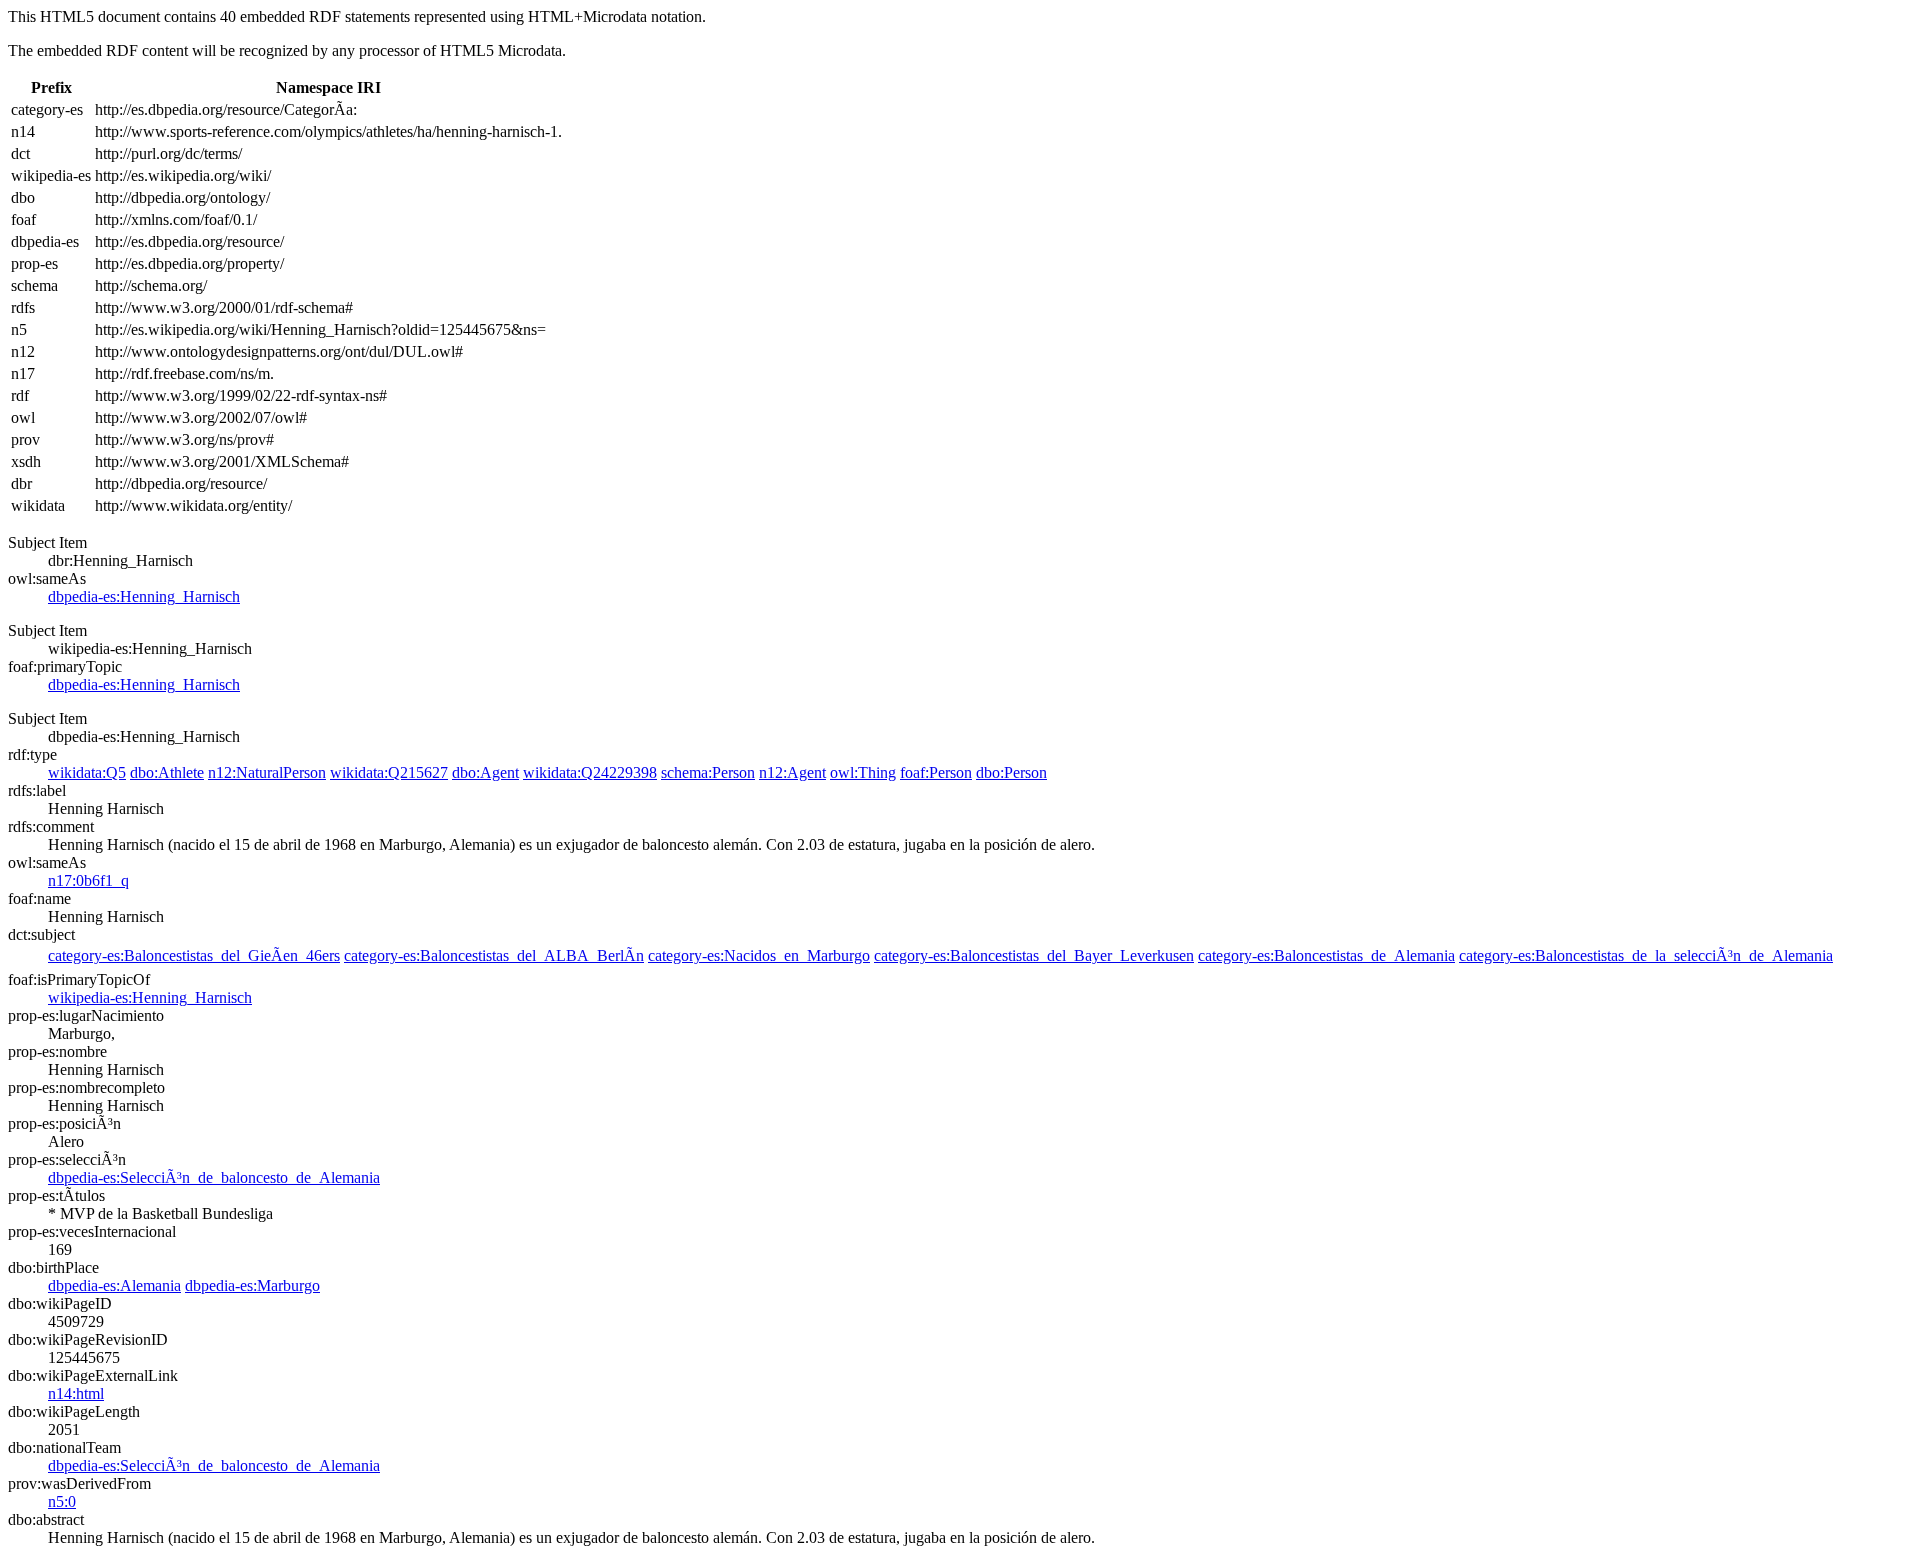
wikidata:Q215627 (389, 772)
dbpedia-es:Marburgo (252, 1285)
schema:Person (708, 772)
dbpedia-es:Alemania (114, 1285)
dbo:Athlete (167, 772)
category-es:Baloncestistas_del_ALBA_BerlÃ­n (494, 955)
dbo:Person (1011, 772)
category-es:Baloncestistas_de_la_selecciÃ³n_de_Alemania (1646, 955)
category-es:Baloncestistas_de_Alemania (1326, 955)
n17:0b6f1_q (88, 880)
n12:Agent (792, 772)
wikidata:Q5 (87, 772)
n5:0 (62, 1501)
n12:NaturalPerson (267, 772)
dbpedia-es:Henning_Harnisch (144, 596)
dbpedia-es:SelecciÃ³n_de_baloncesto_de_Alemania (214, 1177)
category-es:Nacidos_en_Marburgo (759, 955)
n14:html (76, 1393)
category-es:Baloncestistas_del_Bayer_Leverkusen (1034, 955)
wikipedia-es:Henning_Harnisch (150, 997)
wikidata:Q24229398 (590, 772)
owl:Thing (863, 772)
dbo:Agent (485, 772)
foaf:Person (936, 772)
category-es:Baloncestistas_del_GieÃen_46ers (194, 955)
